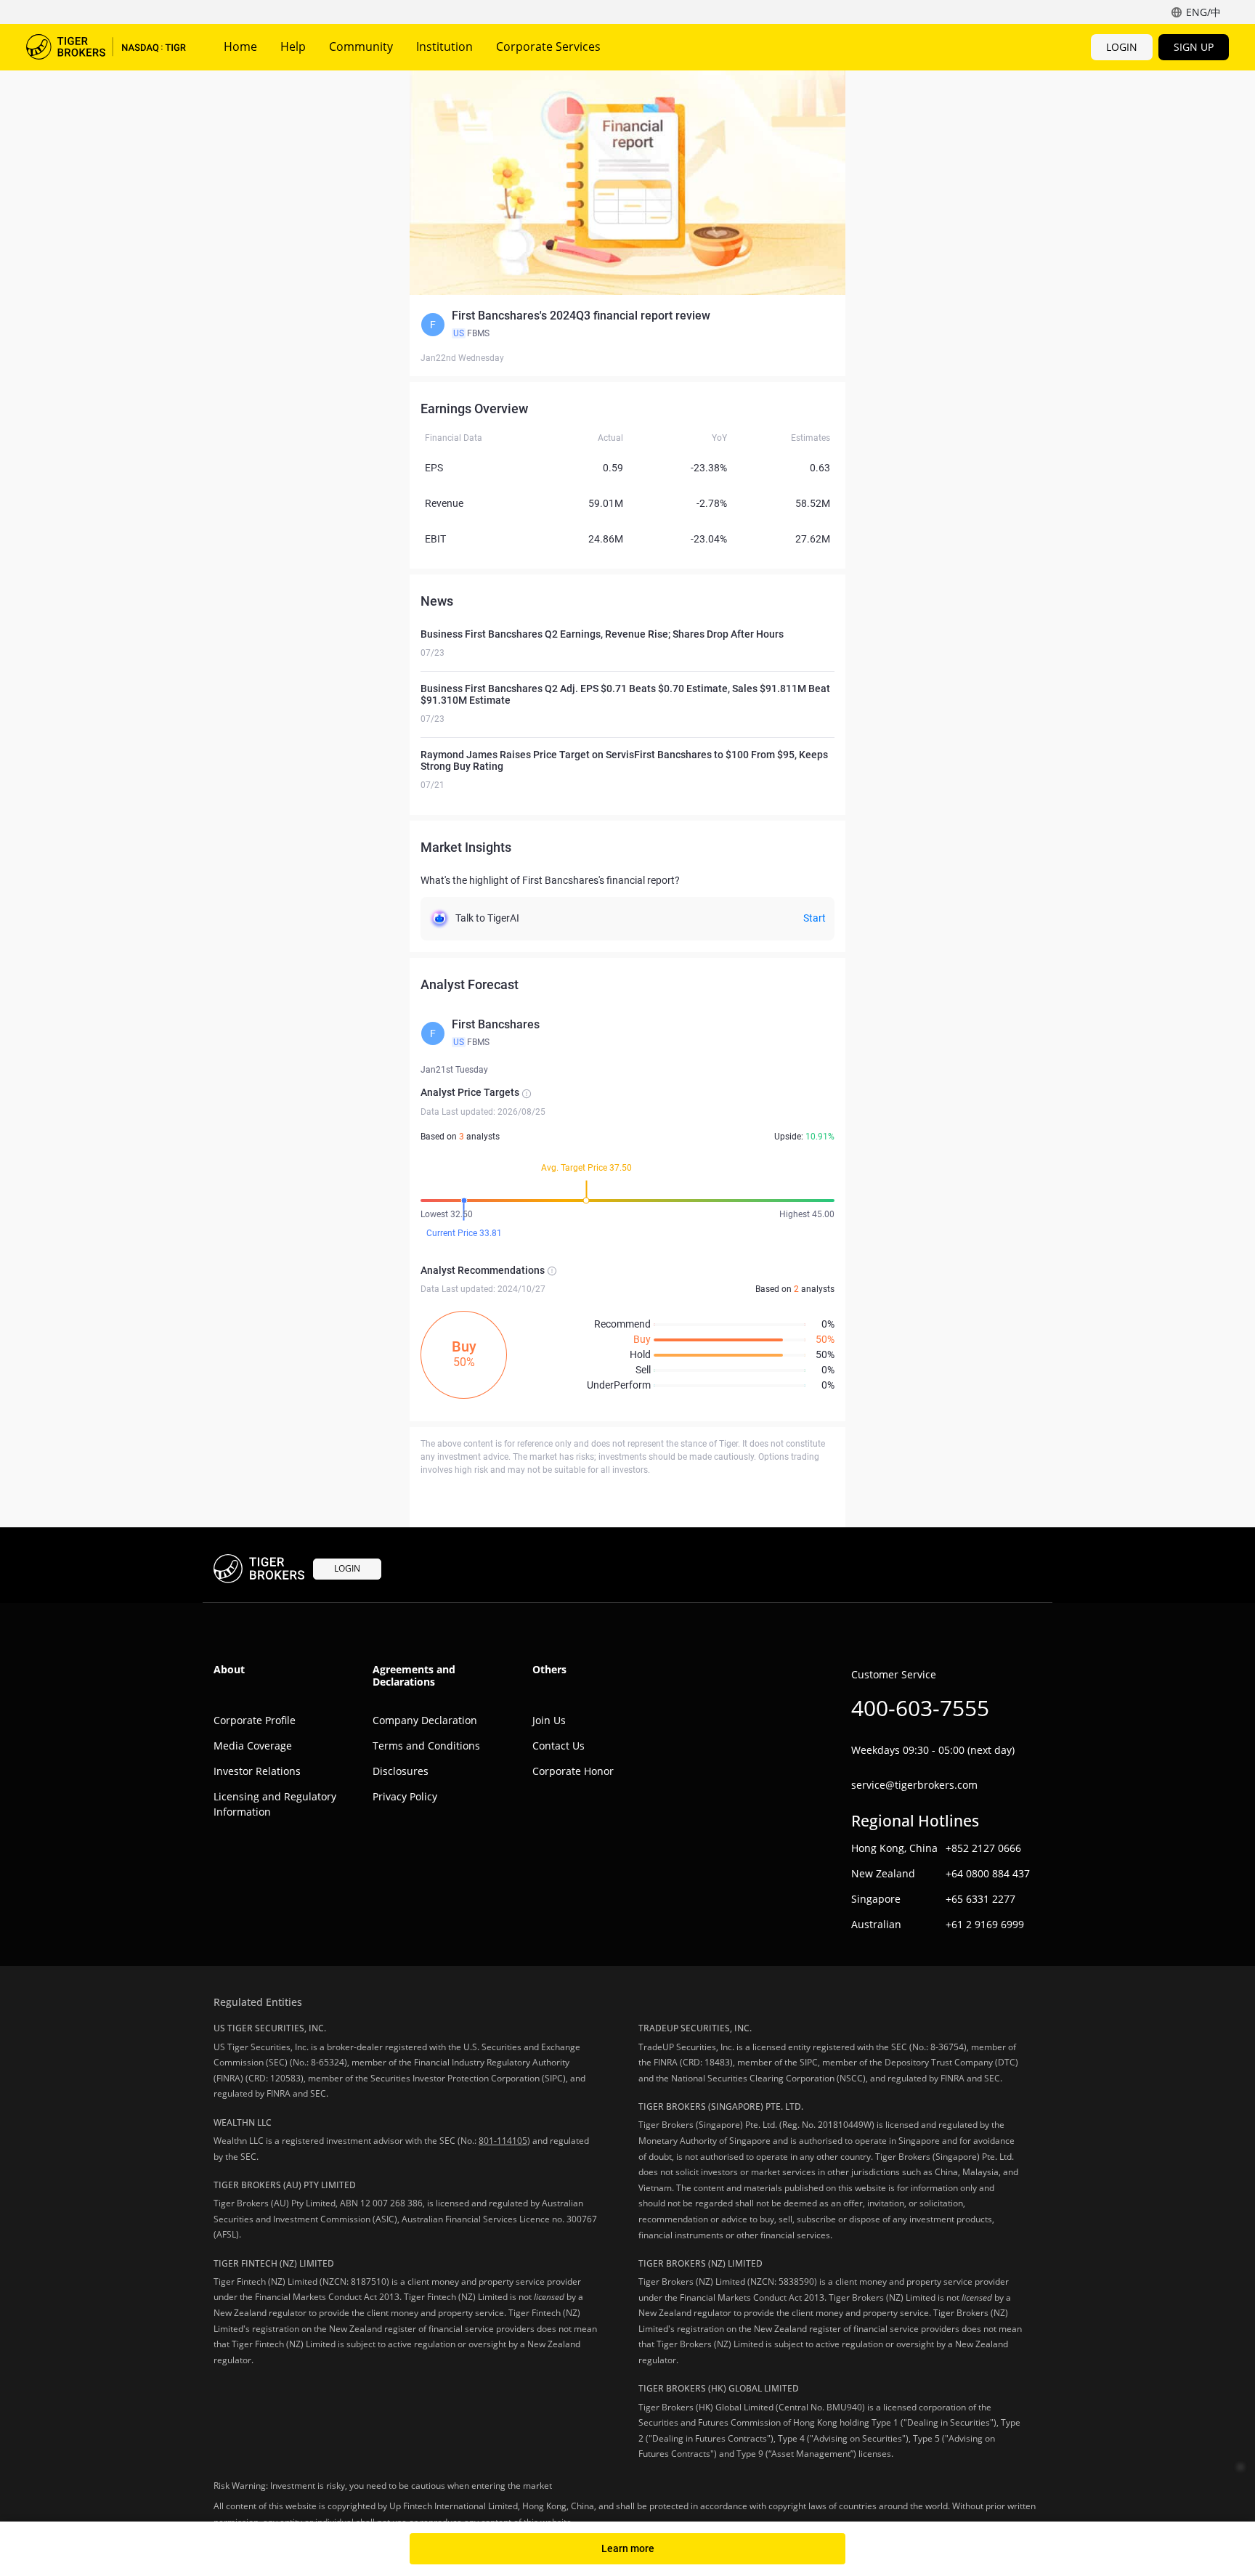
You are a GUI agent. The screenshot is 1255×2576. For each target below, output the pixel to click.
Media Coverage (253, 1746)
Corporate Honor (573, 1771)
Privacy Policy (405, 1796)
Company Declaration (425, 1720)
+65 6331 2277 (980, 1899)
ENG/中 (1203, 12)
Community (361, 46)
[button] (627, 325)
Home (240, 46)
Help (293, 46)
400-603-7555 (920, 1708)
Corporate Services (548, 46)
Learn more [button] (628, 2548)
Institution (444, 46)
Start (815, 918)
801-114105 (503, 2141)
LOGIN (1122, 47)
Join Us (549, 1720)
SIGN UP (1194, 47)
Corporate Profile (255, 1720)
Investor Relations (257, 1771)
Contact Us (559, 1746)
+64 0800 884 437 (988, 1873)
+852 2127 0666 (983, 1848)
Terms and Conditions (426, 1746)
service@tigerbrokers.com (914, 1785)
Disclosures (401, 1771)
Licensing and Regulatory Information (275, 1804)
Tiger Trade (106, 47)
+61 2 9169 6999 (985, 1924)
